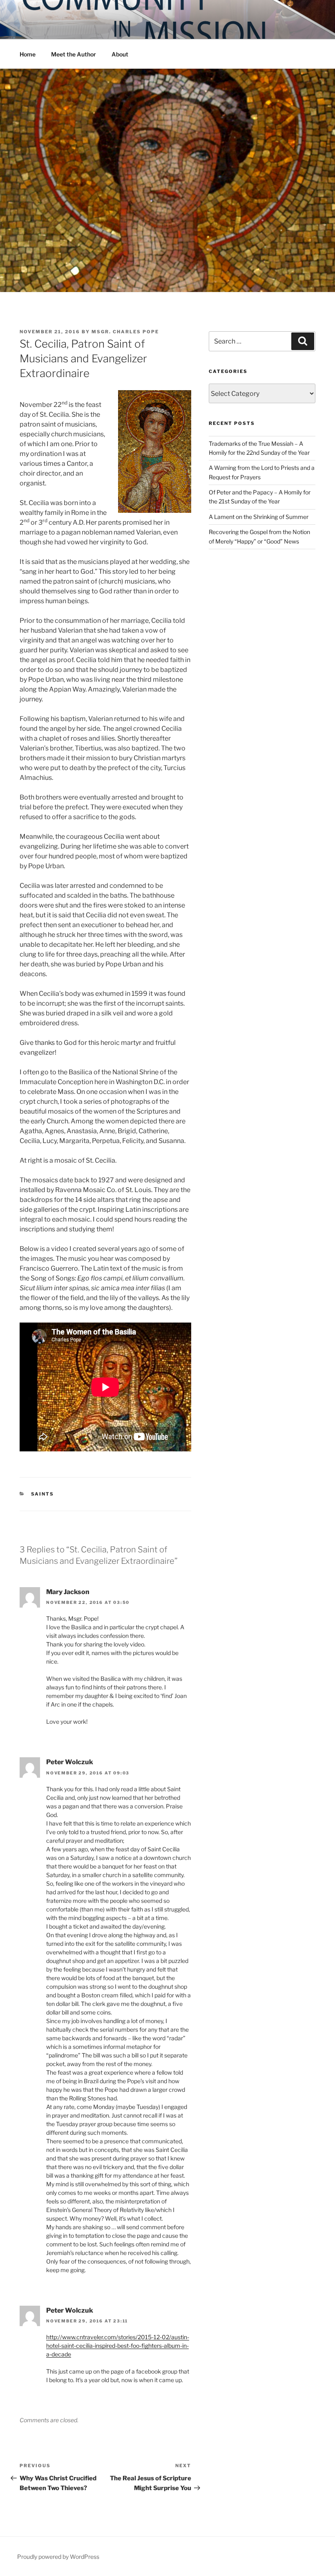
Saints (43, 1494)
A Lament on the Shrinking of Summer (259, 517)
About (120, 54)
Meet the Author (74, 54)
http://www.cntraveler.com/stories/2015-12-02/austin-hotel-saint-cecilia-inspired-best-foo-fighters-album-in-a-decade (118, 2346)
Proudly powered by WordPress (58, 2557)
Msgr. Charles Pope (125, 332)
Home (28, 54)
